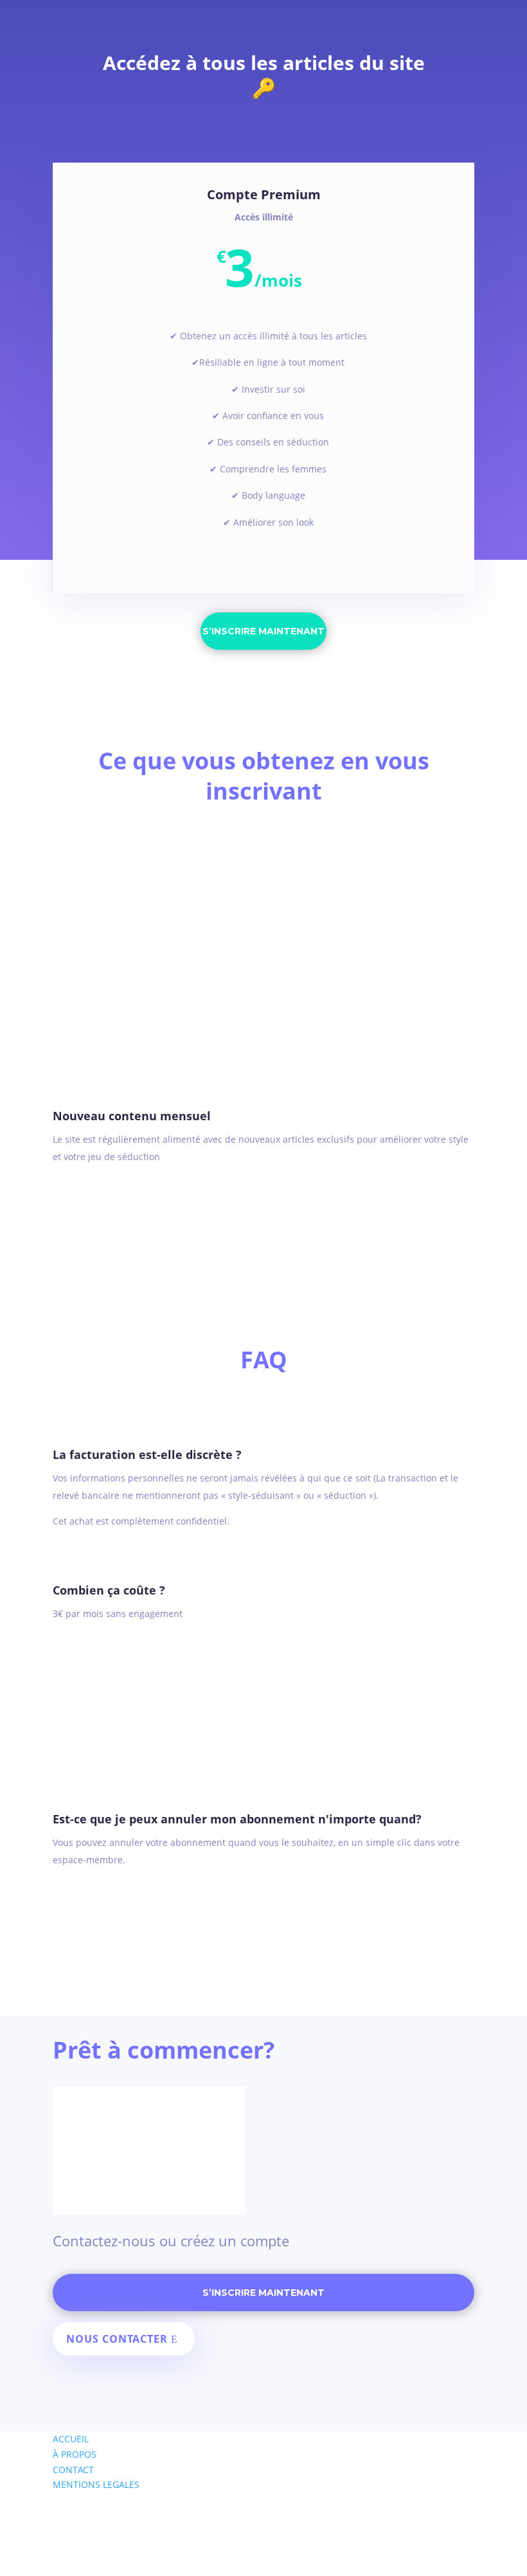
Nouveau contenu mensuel (132, 1116)
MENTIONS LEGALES (96, 2484)
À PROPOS (75, 2454)
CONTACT (73, 2470)
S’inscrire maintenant (263, 631)
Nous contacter (117, 2339)
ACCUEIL (71, 2439)
